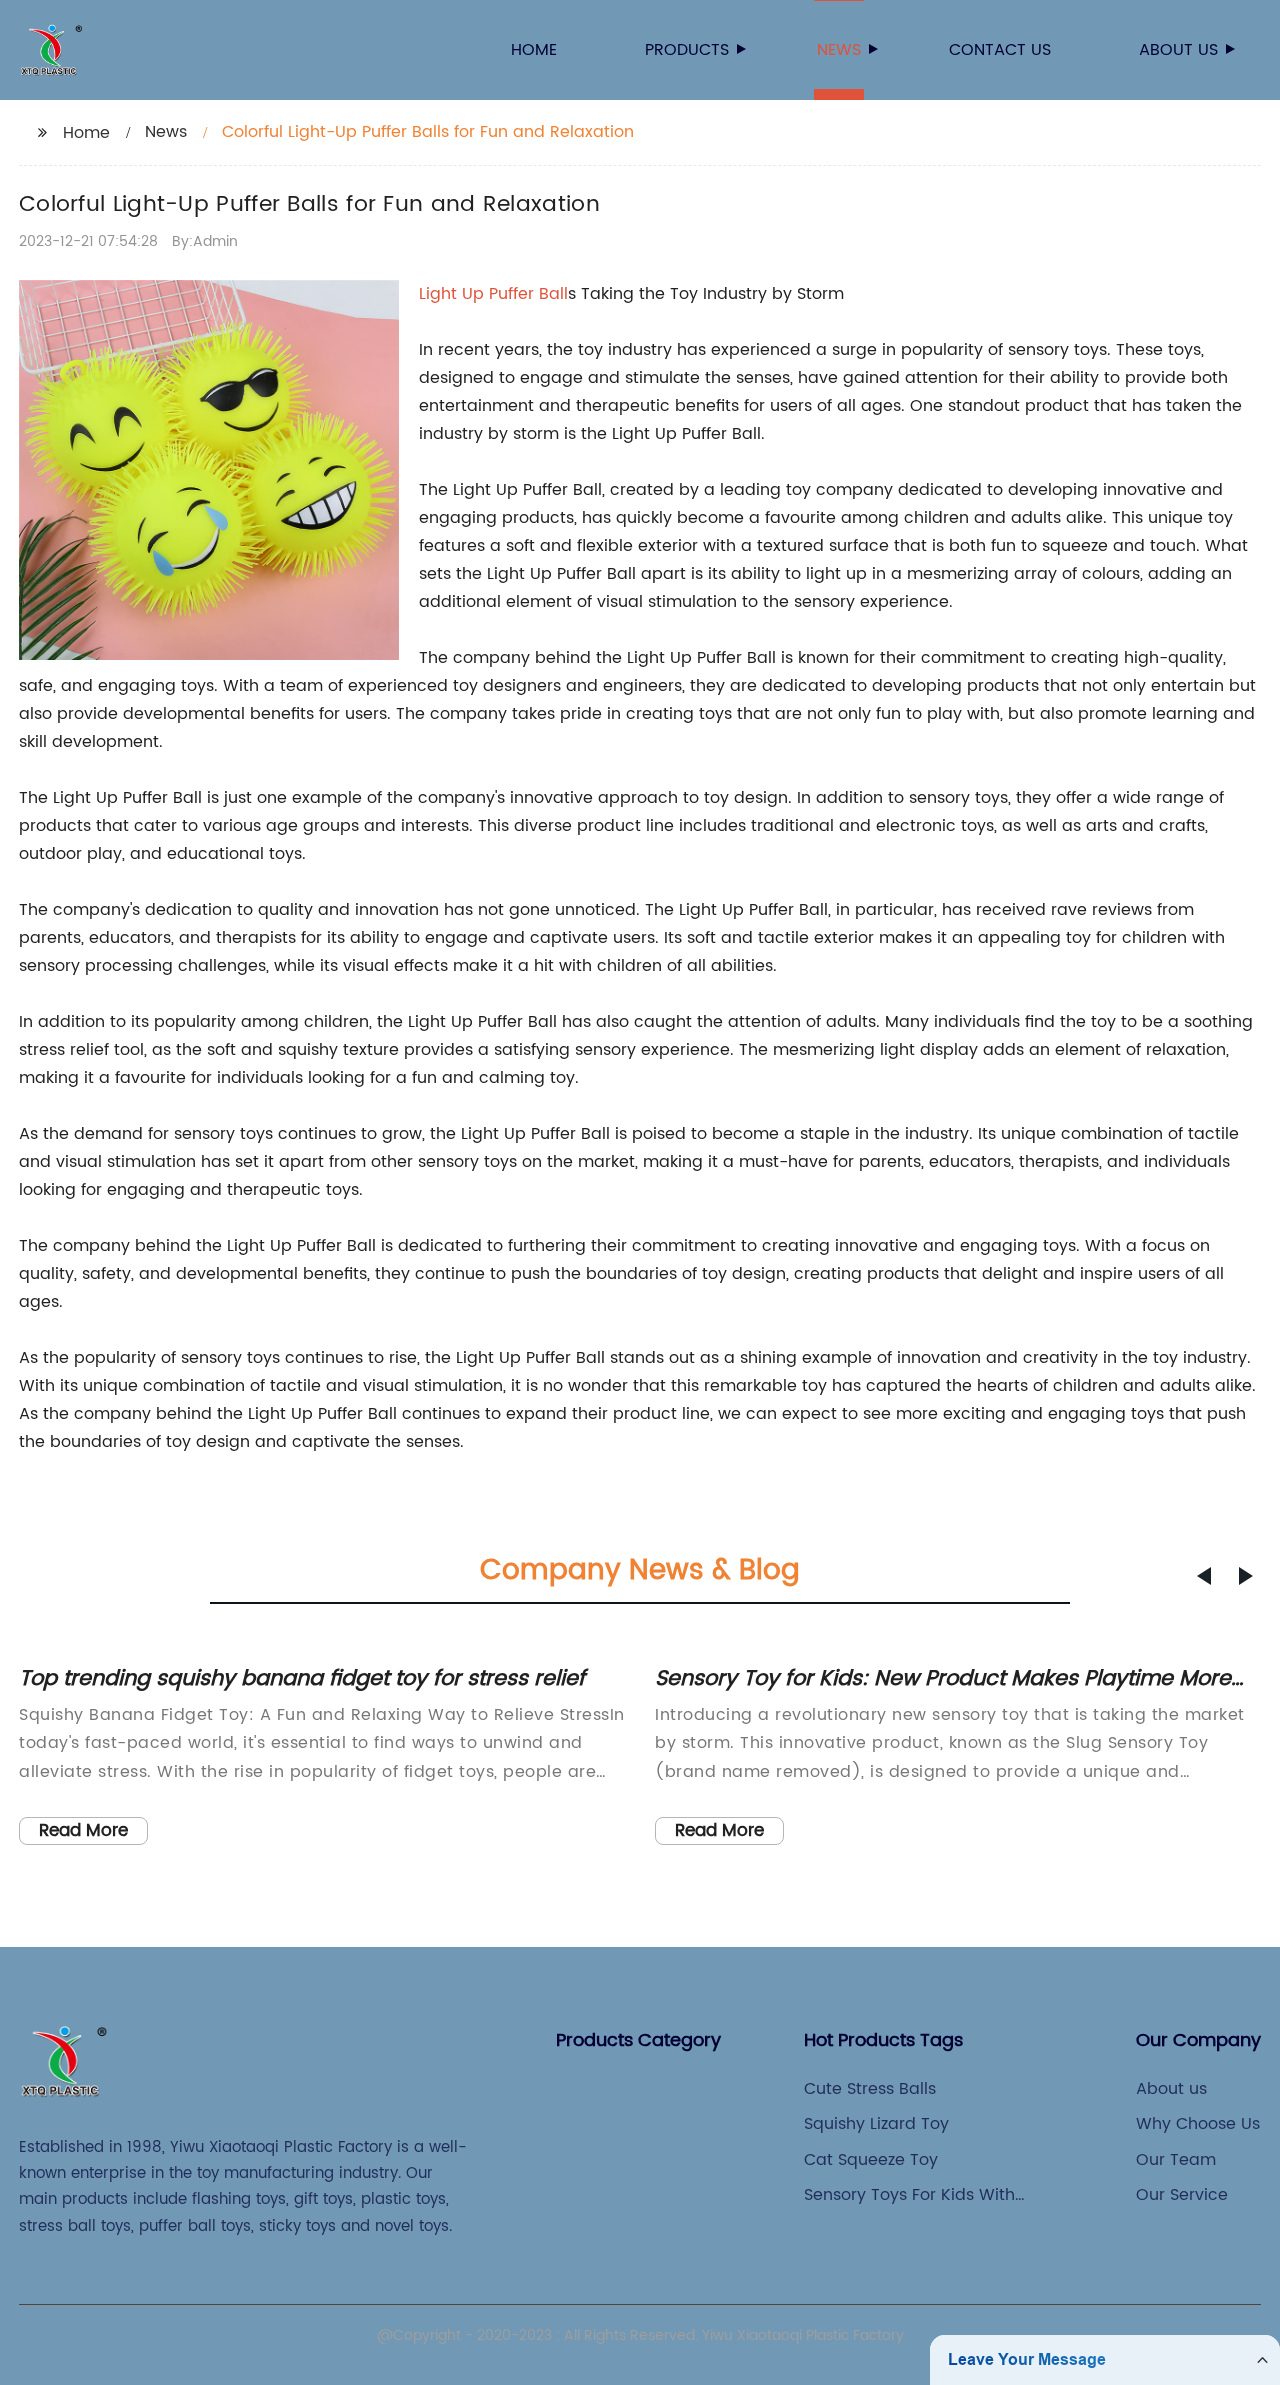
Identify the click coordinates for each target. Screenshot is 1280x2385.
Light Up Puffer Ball (493, 294)
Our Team (1176, 2160)
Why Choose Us (1198, 2124)
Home (534, 50)
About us (1178, 50)
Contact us (1000, 50)
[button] (1204, 1576)
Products (687, 50)
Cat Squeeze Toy (871, 2160)
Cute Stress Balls (870, 2089)
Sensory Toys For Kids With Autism (909, 2195)
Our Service (1182, 2195)
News (839, 50)
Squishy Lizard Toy (876, 2124)
